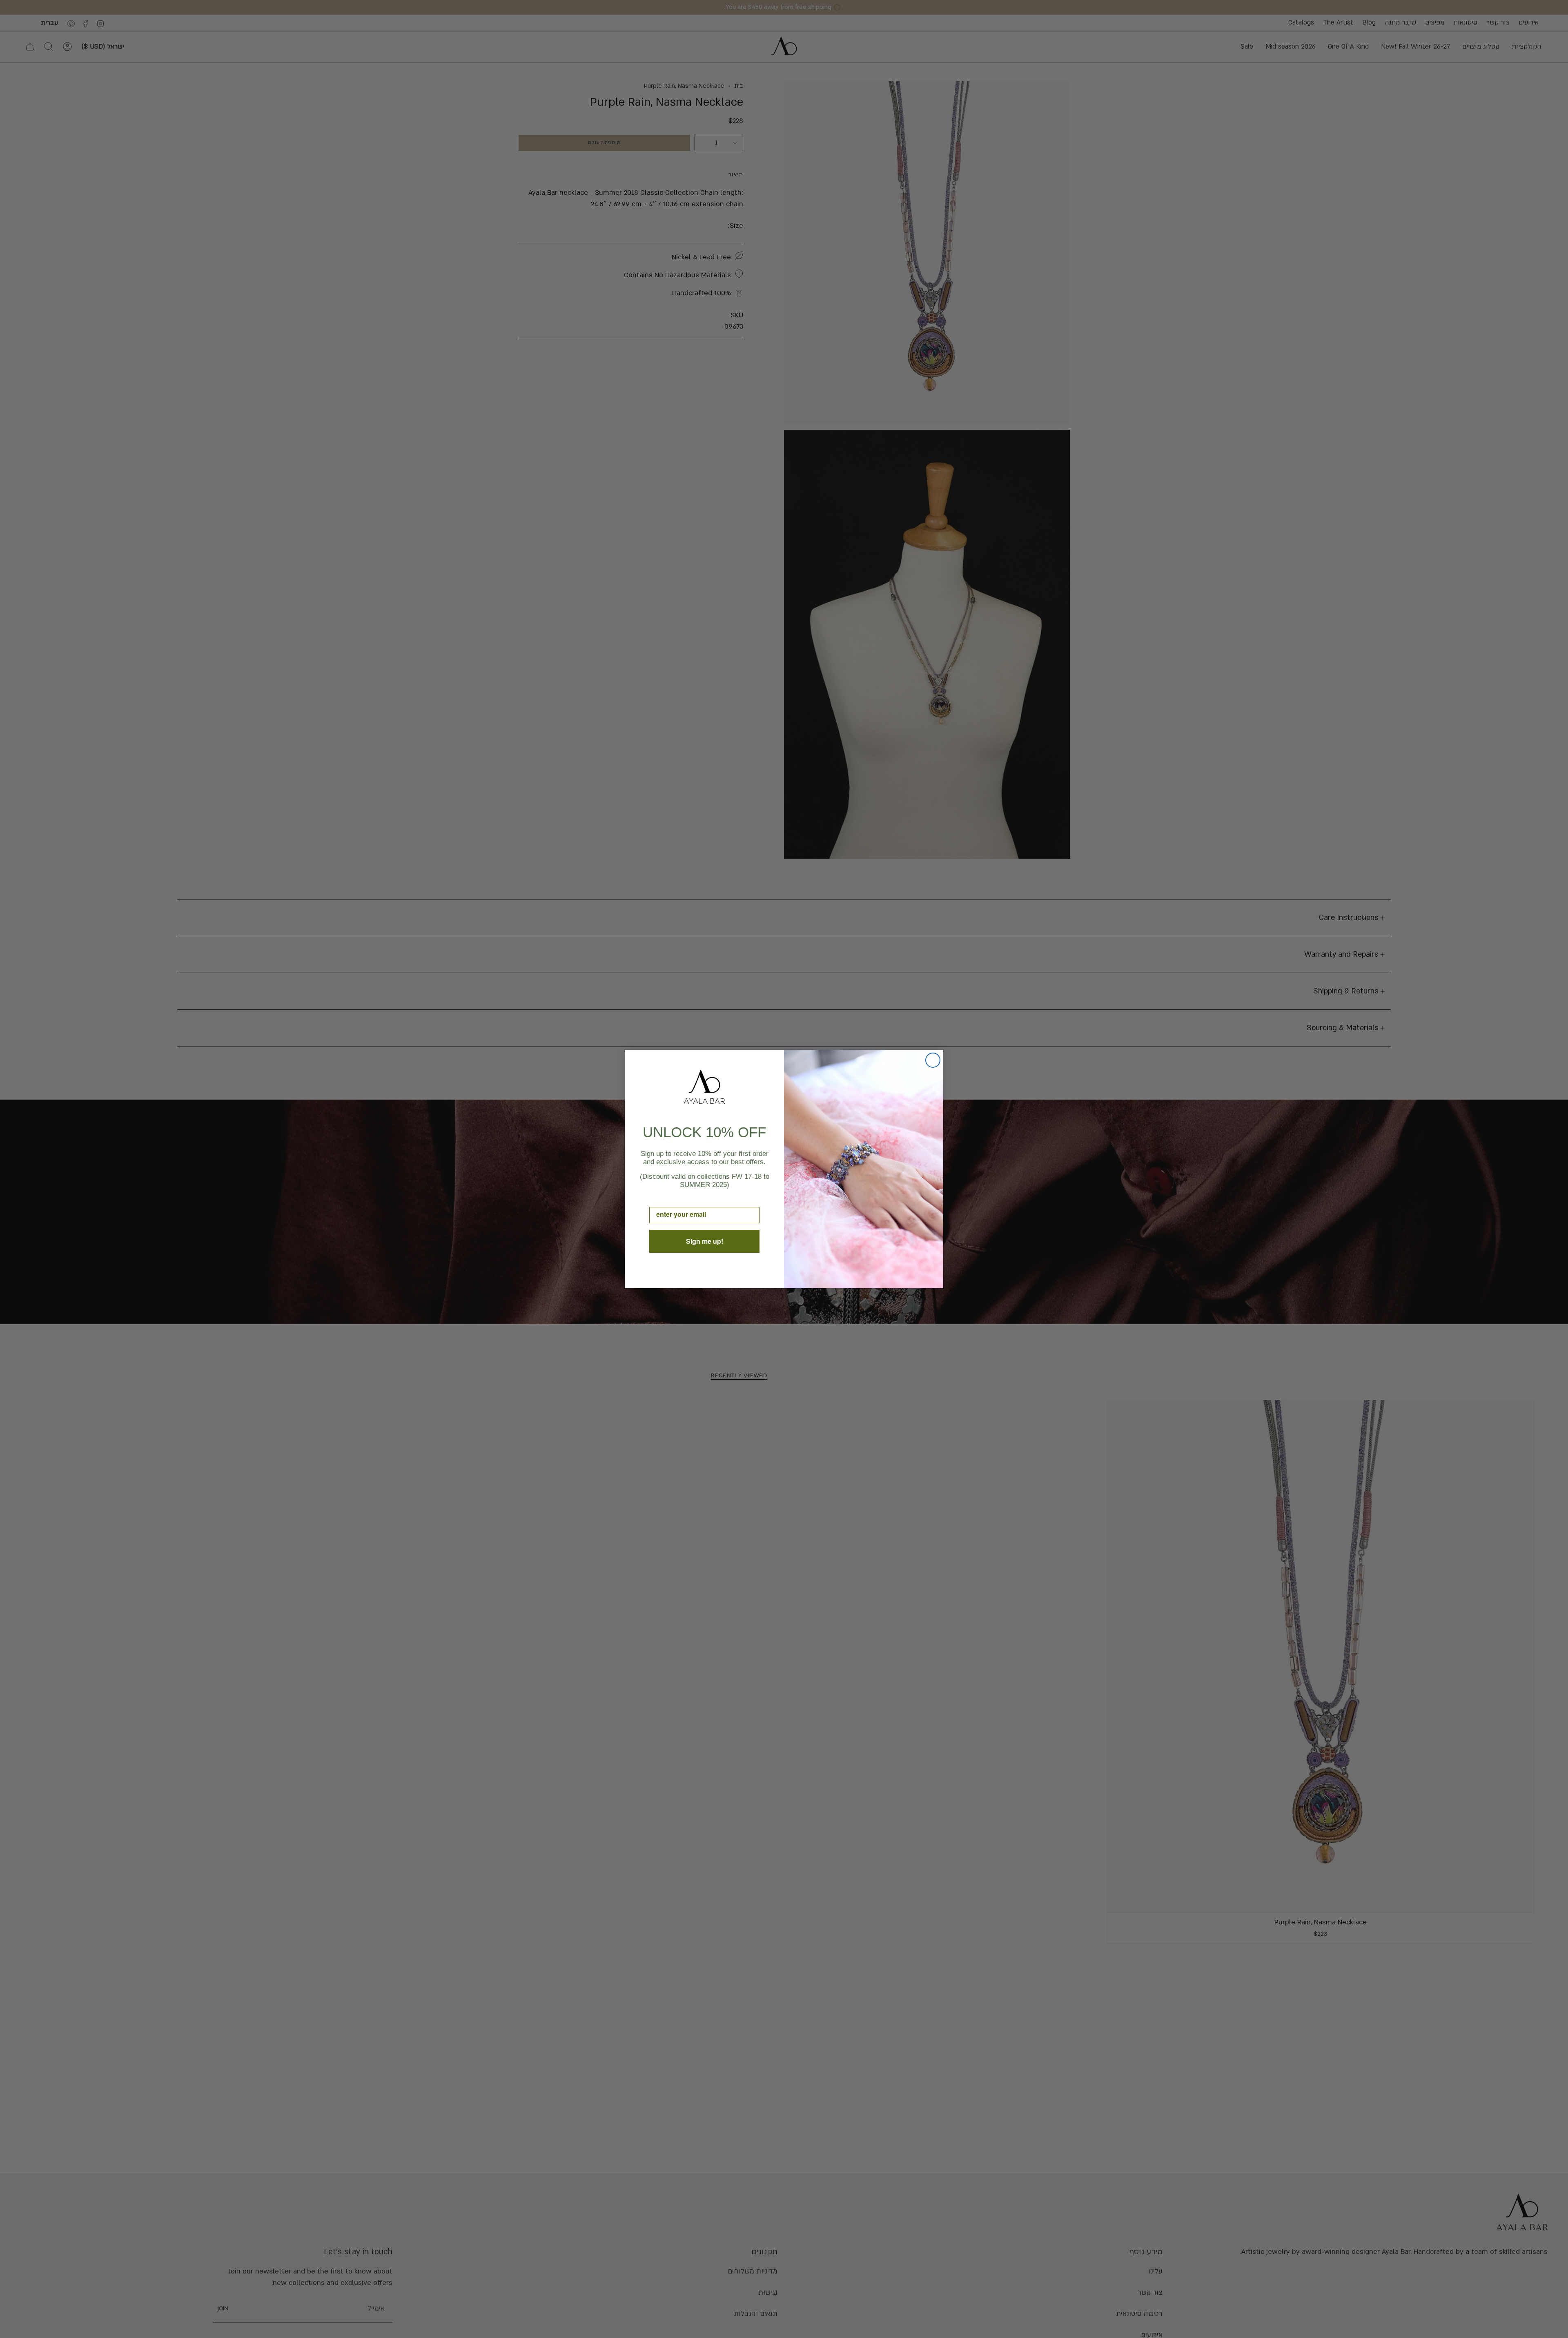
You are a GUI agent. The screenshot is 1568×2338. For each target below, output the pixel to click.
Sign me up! (705, 1241)
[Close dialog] (933, 1060)
